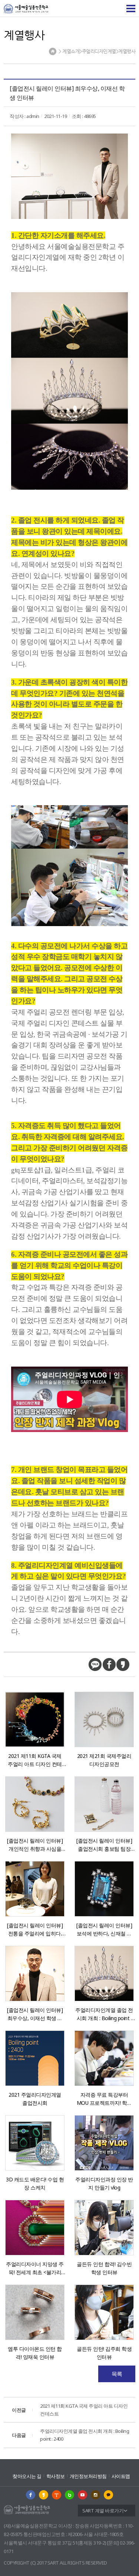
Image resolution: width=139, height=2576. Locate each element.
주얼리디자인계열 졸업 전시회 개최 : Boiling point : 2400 (70, 2435)
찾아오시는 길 (27, 2476)
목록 (117, 2374)
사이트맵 (121, 2476)
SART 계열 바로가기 (103, 2511)
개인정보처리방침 (88, 2476)
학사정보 (56, 2476)
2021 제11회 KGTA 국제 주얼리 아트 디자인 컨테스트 (70, 2410)
